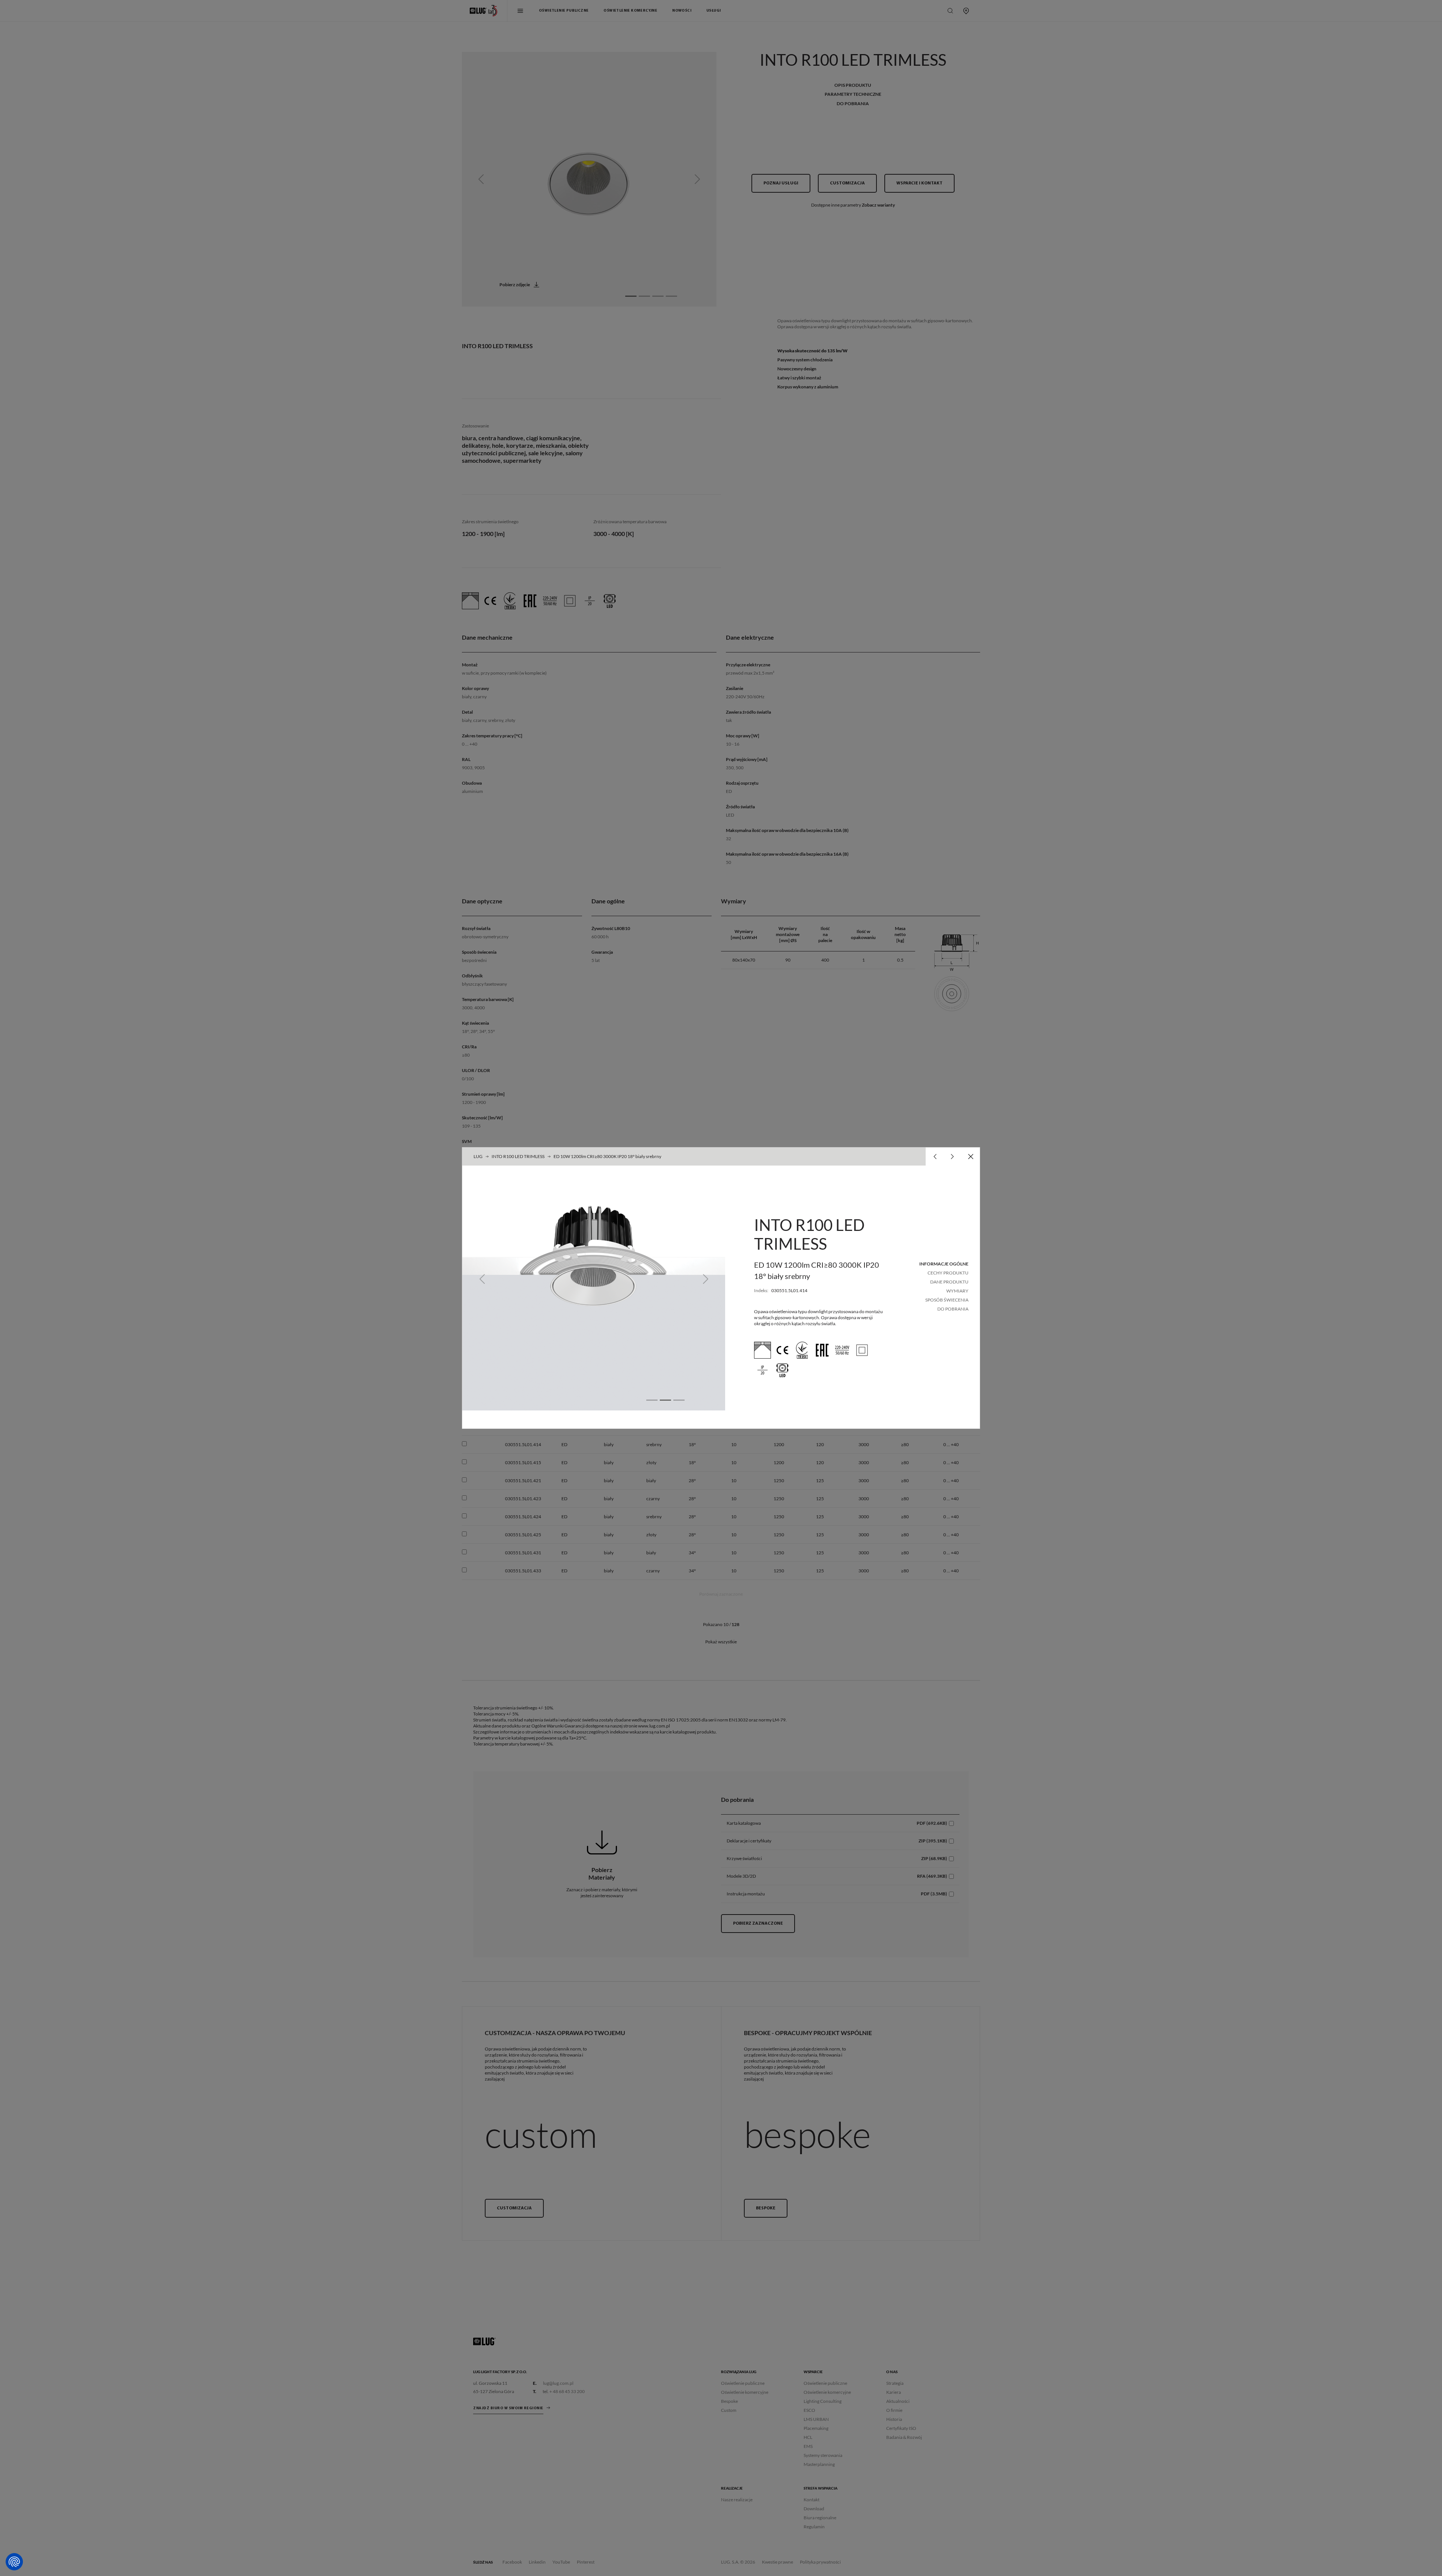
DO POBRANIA (953, 1309)
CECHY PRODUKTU (948, 1273)
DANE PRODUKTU (949, 1282)
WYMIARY (957, 1291)
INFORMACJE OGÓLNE (944, 1264)
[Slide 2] (665, 1400)
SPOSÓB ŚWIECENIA (947, 1300)
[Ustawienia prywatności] (14, 2562)
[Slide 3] (679, 1400)
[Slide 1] (652, 1400)
